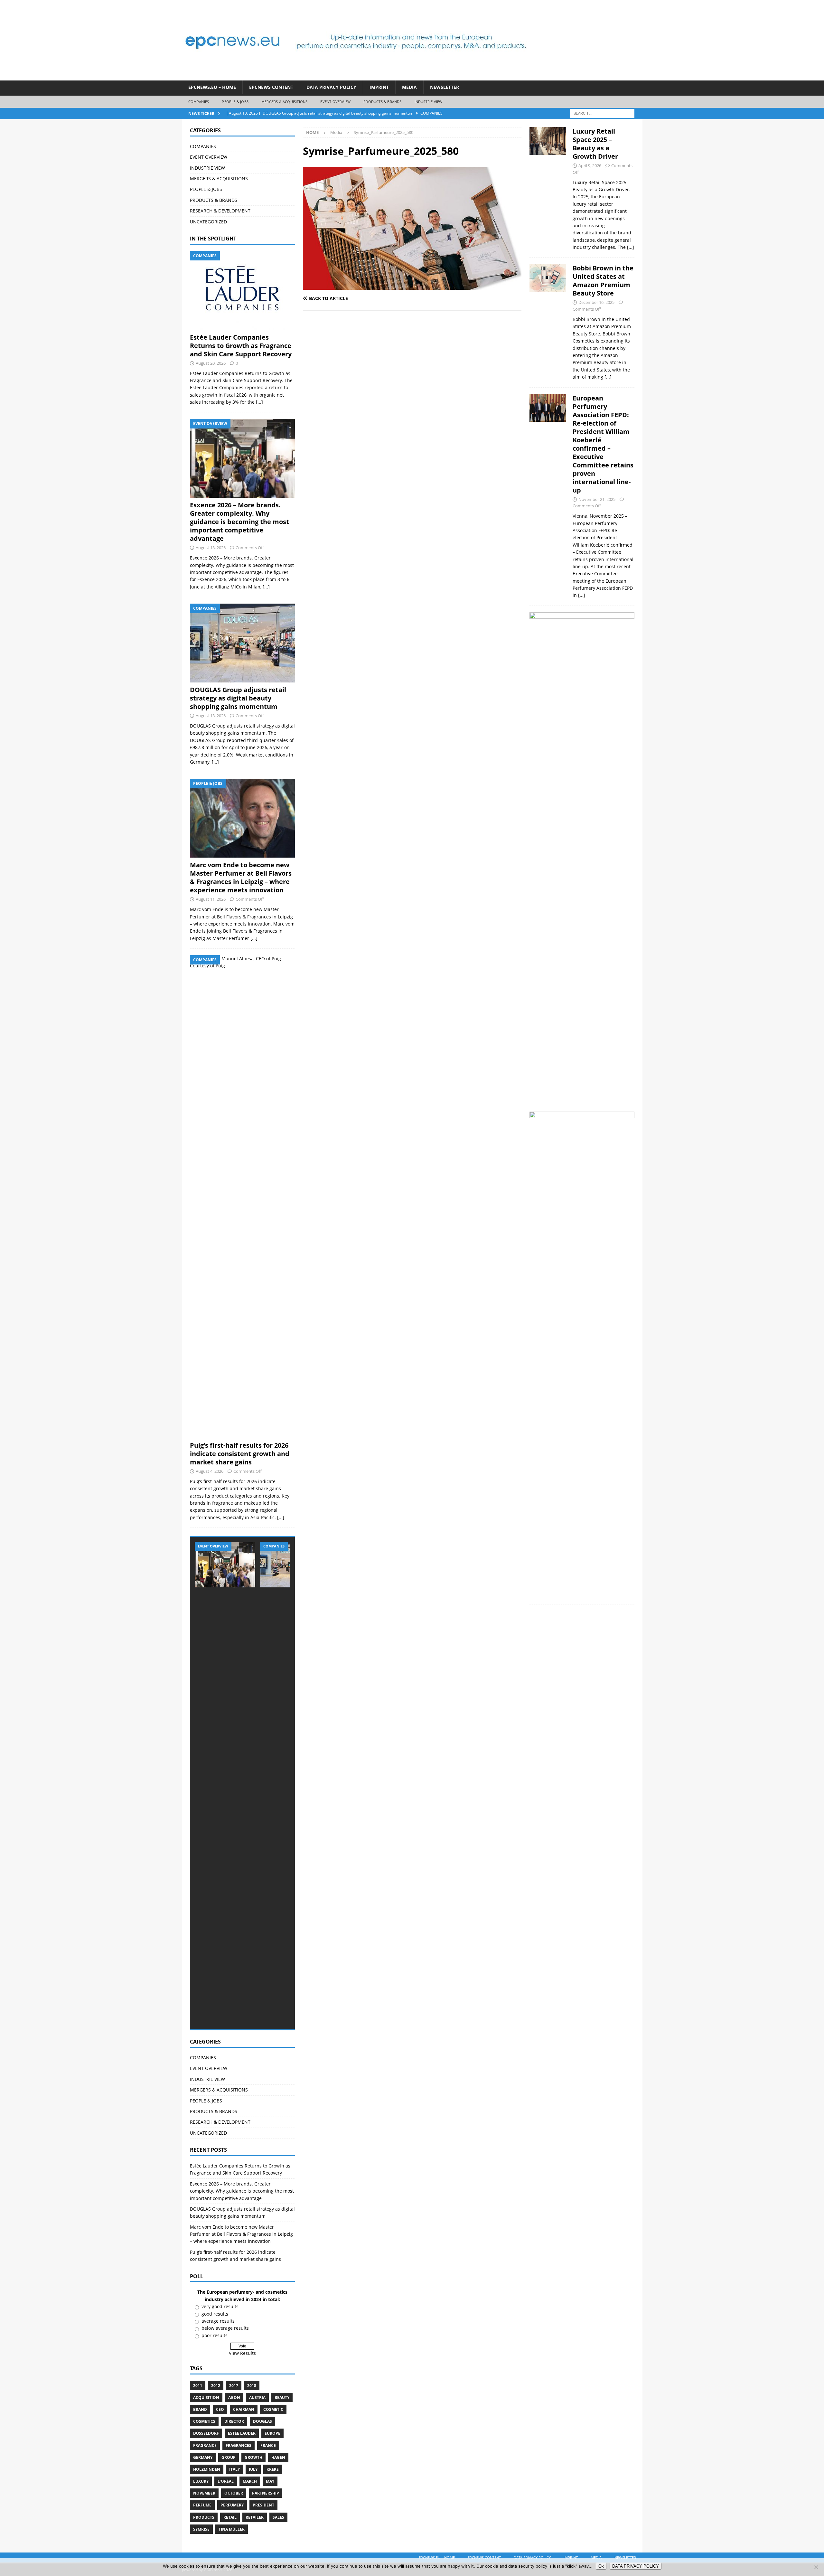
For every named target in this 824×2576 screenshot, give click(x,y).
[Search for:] (602, 113)
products (204, 2517)
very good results (220, 2306)
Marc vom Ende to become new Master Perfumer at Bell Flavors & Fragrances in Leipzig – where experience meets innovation (241, 877)
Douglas (262, 2421)
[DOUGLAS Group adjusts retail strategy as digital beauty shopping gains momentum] (242, 643)
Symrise (201, 2529)
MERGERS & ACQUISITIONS (284, 102)
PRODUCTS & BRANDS (382, 102)
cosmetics (204, 2421)
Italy (234, 2469)
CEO (220, 2409)
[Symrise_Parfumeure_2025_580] (412, 286)
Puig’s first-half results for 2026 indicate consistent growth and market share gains (240, 1454)
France (268, 2445)
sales (278, 2517)
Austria (257, 2397)
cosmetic (273, 2409)
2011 (198, 2386)
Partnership (266, 2493)
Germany (203, 2457)
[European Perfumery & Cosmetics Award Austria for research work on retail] (582, 1353)
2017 (234, 2386)
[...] (259, 402)
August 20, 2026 (211, 363)
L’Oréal (226, 2481)
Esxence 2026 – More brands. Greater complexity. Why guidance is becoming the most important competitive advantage (239, 522)
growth (253, 2457)
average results (218, 2321)
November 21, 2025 (597, 499)
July (253, 2469)
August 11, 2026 (211, 899)
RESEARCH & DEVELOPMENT (220, 211)
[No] (816, 2567)
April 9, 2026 (590, 165)
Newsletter (445, 87)
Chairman (244, 2409)
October (234, 2493)
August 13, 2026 (211, 548)
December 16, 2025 (596, 302)
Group (229, 2457)
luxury (201, 2481)
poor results (215, 2335)
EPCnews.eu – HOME (212, 87)
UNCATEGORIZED (208, 222)
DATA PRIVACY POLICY (331, 87)
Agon (234, 2397)
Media (409, 87)
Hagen (278, 2457)
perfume (202, 2505)
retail (230, 2517)
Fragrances (239, 2445)
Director (234, 2421)
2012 (216, 2386)
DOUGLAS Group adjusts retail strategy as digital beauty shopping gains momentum (238, 698)
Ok (601, 2566)
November (204, 2493)
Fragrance (205, 2445)
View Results (242, 2353)
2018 (252, 2386)
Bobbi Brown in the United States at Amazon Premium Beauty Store (603, 281)
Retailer (255, 2517)
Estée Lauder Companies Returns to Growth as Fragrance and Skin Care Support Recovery (241, 346)
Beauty (282, 2397)
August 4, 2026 (210, 1471)
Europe (272, 2433)
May (270, 2481)
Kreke (273, 2469)
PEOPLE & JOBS (235, 102)
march (250, 2481)
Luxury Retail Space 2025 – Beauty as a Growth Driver (595, 144)
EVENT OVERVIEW (335, 102)
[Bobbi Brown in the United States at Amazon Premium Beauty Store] (548, 321)
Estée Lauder (242, 2433)
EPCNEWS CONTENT (271, 87)
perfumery (232, 2505)
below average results (225, 2328)
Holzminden (207, 2469)
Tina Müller (232, 2529)
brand (200, 2409)
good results (215, 2314)
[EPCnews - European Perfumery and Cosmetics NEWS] (356, 77)
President (263, 2505)
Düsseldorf (206, 2433)
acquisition (206, 2397)
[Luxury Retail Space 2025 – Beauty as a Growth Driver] (548, 188)
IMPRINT (379, 87)
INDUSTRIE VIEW (429, 102)
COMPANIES (199, 102)
